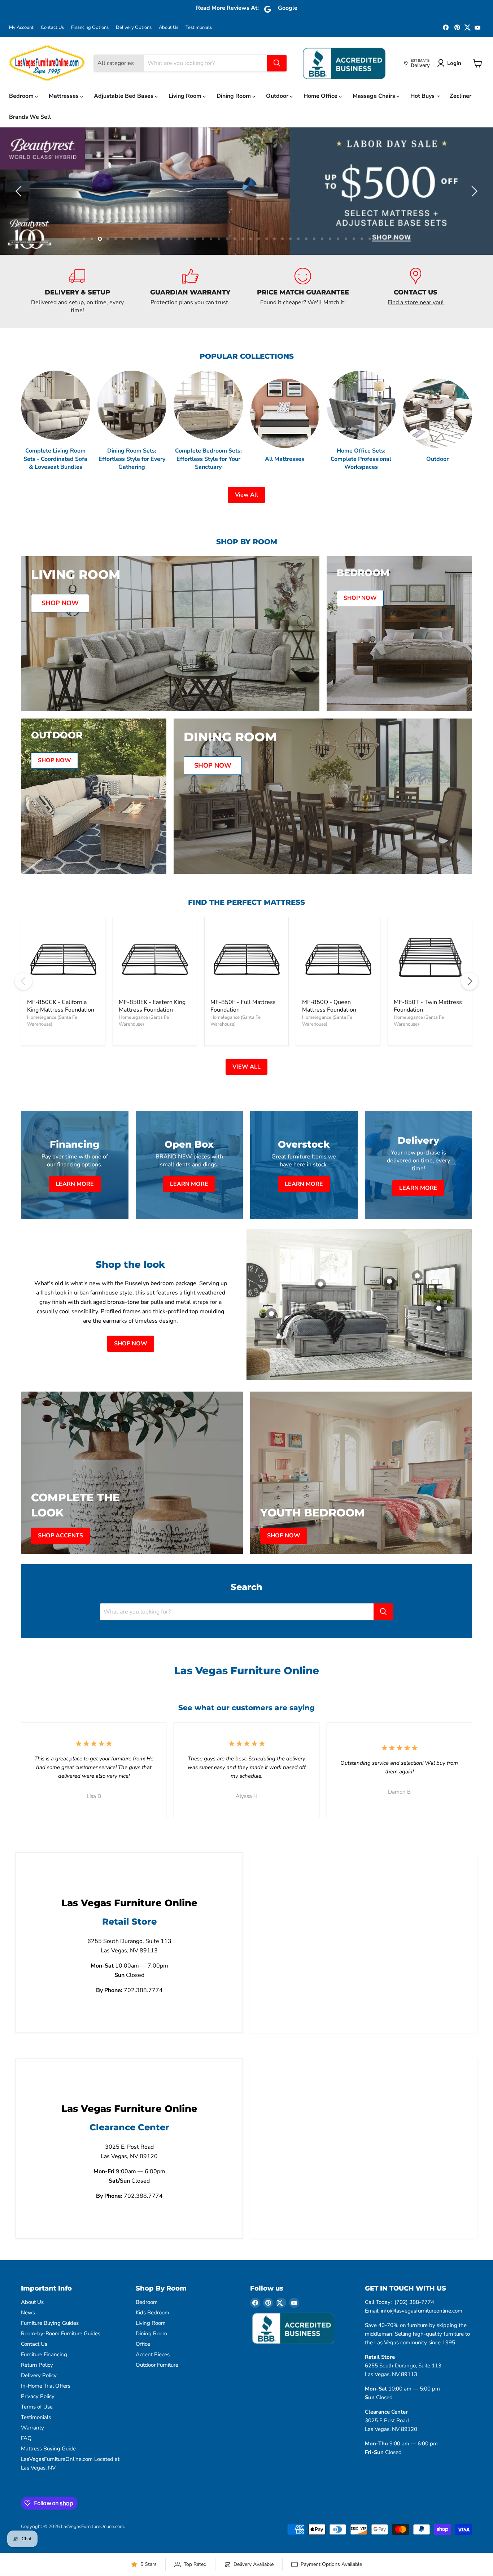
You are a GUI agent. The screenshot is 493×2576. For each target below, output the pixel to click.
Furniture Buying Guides (50, 2355)
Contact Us (52, 28)
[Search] (277, 63)
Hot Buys (423, 96)
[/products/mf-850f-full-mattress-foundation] (247, 991)
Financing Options (90, 28)
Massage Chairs (375, 96)
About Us (169, 28)
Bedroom (22, 96)
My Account (21, 28)
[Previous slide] (20, 207)
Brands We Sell (30, 117)
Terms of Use (37, 2439)
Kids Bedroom (152, 2345)
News (28, 2345)
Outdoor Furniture (157, 2397)
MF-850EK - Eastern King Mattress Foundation (152, 1038)
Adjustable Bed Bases (124, 96)
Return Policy (37, 2397)
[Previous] (23, 1013)
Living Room (186, 96)
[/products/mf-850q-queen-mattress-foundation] (338, 991)
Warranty (32, 2460)
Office (143, 2376)
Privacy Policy (38, 2428)
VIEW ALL (247, 1099)
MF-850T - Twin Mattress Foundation (428, 1038)
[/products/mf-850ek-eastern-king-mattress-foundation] (155, 991)
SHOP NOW (131, 1376)
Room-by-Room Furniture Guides (61, 2366)
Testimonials (199, 28)
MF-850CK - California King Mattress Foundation (61, 1038)
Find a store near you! (416, 334)
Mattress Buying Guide (48, 2481)
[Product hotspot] (320, 1316)
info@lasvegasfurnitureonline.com (422, 2343)
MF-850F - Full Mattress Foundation (243, 1038)
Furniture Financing (44, 2387)
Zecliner (461, 96)
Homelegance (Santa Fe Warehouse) (52, 1053)
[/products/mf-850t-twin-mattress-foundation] (430, 991)
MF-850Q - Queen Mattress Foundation (329, 1038)
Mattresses (64, 96)
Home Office (321, 96)
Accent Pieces (153, 2387)
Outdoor (278, 96)
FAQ (26, 2470)
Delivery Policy (39, 2407)
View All (247, 527)
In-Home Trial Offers (46, 2418)
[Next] (470, 1013)
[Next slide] (473, 207)
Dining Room (234, 96)
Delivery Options (134, 28)
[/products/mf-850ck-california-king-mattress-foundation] (63, 991)
